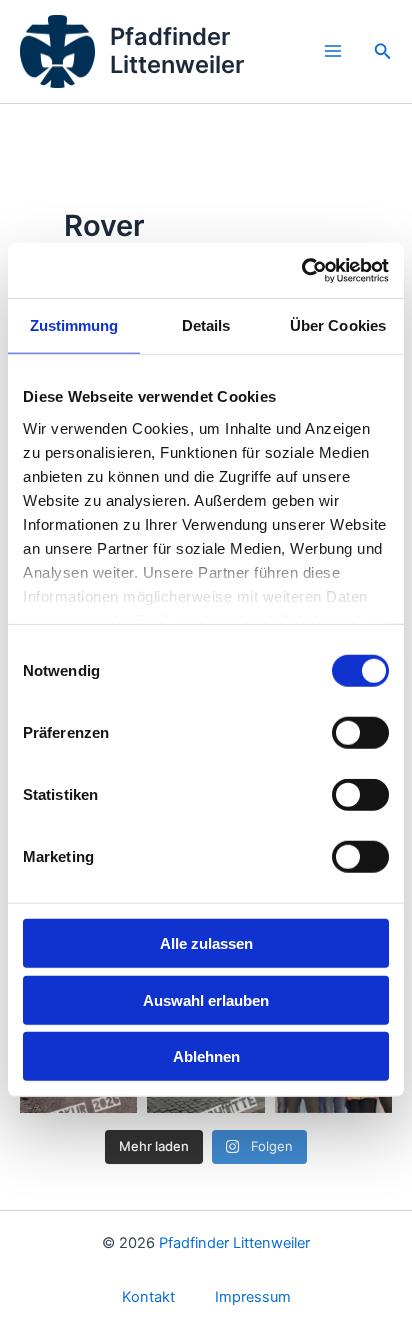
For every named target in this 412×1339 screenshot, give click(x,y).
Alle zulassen (206, 943)
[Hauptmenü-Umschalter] (333, 52)
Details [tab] (206, 325)
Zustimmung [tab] (74, 325)
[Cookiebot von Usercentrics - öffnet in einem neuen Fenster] (301, 270)
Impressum (253, 1297)
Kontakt (148, 1297)
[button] (383, 51)
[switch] (360, 733)
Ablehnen (206, 1056)
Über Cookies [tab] (338, 325)
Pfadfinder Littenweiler (177, 50)
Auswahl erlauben (206, 999)
